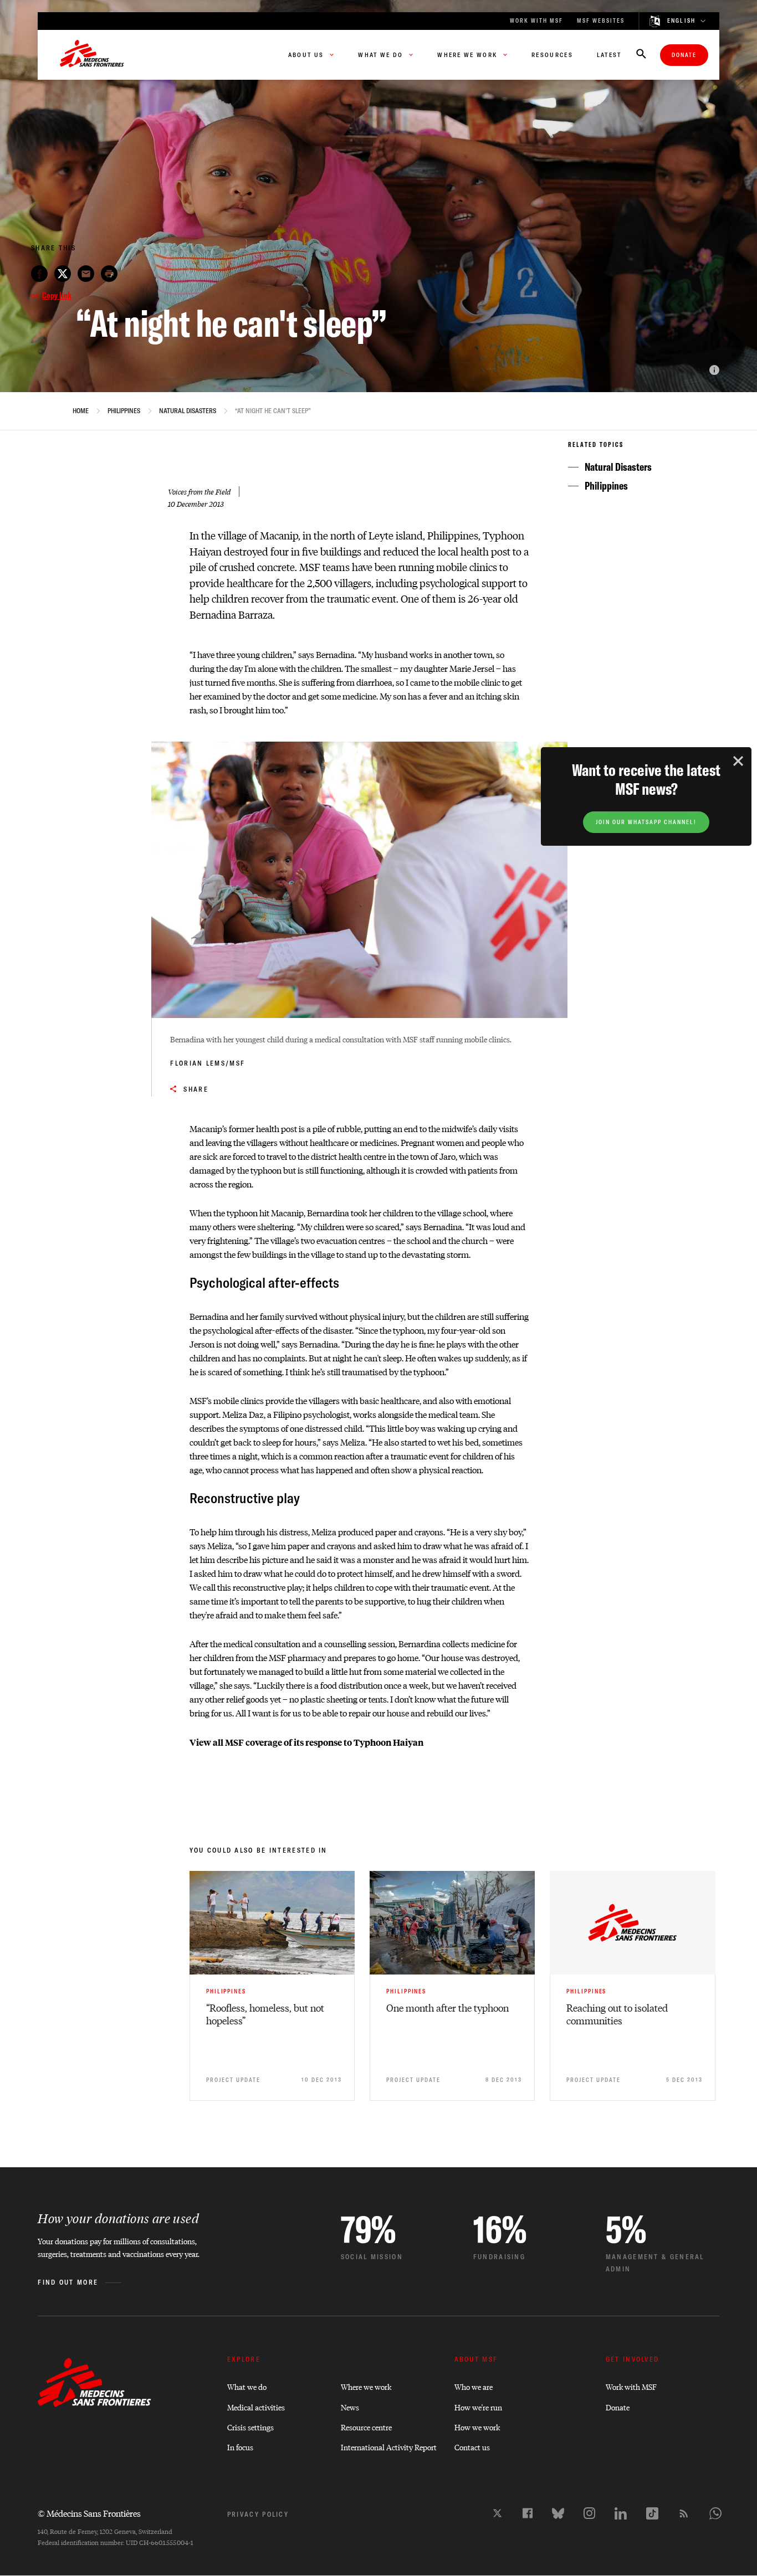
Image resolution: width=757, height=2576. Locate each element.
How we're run (478, 2407)
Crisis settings (250, 2427)
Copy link (57, 295)
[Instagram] (589, 2513)
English (682, 21)
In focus (240, 2447)
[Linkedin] (621, 2513)
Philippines (124, 411)
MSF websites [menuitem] (601, 21)
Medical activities (256, 2407)
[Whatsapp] (715, 2513)
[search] (641, 55)
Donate (684, 55)
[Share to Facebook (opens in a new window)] (39, 274)
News (350, 2407)
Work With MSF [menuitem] (536, 21)
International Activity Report (389, 2447)
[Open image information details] (714, 370)
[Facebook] (528, 2513)
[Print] (109, 274)
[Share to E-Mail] (86, 274)
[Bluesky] (558, 2513)
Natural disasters (188, 411)
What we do (247, 2386)
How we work (477, 2427)
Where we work (366, 2386)
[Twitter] (497, 2513)
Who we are (474, 2386)
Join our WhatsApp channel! (646, 822)
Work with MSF (631, 2386)
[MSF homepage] (92, 55)
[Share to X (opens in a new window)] (63, 274)
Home (81, 411)
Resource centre (366, 2427)
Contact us (472, 2447)
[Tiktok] (652, 2513)
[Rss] (684, 2513)
